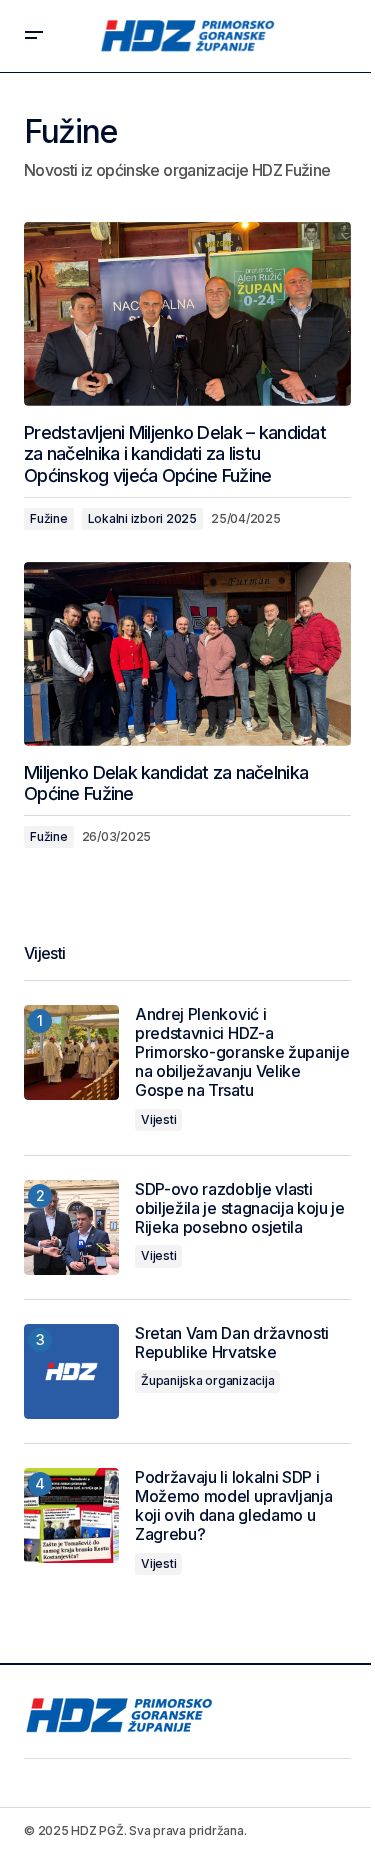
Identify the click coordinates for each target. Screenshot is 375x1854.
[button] (34, 36)
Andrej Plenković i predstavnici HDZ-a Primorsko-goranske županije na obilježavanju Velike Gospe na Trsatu (242, 1053)
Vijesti (158, 1119)
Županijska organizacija (207, 1380)
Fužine (49, 518)
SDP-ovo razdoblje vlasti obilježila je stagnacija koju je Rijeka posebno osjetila (240, 1208)
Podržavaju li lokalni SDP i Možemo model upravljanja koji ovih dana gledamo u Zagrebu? (233, 1506)
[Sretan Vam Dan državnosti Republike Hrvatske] (71, 1371)
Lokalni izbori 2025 (142, 518)
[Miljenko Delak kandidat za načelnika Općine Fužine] (187, 654)
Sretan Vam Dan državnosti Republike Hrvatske (232, 1343)
